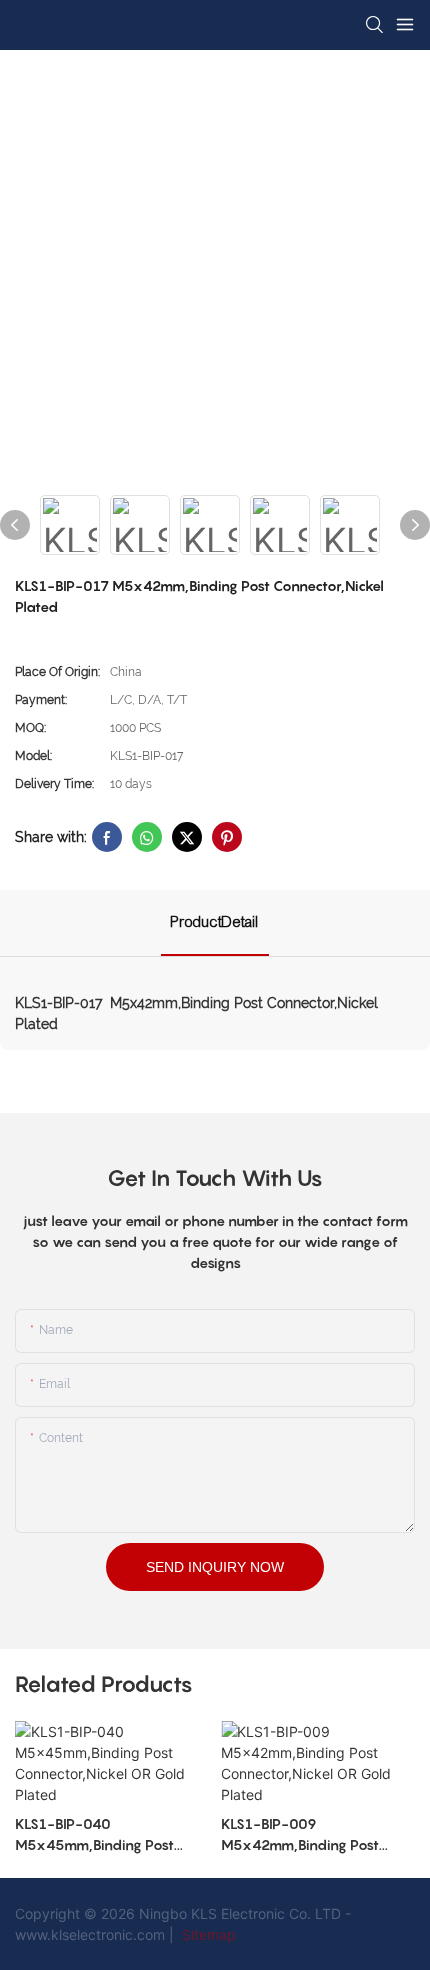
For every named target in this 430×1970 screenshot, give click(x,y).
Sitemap (207, 1934)
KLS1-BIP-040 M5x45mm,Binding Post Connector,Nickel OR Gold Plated (100, 1835)
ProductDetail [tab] (215, 922)
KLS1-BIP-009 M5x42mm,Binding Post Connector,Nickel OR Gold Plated (306, 1835)
